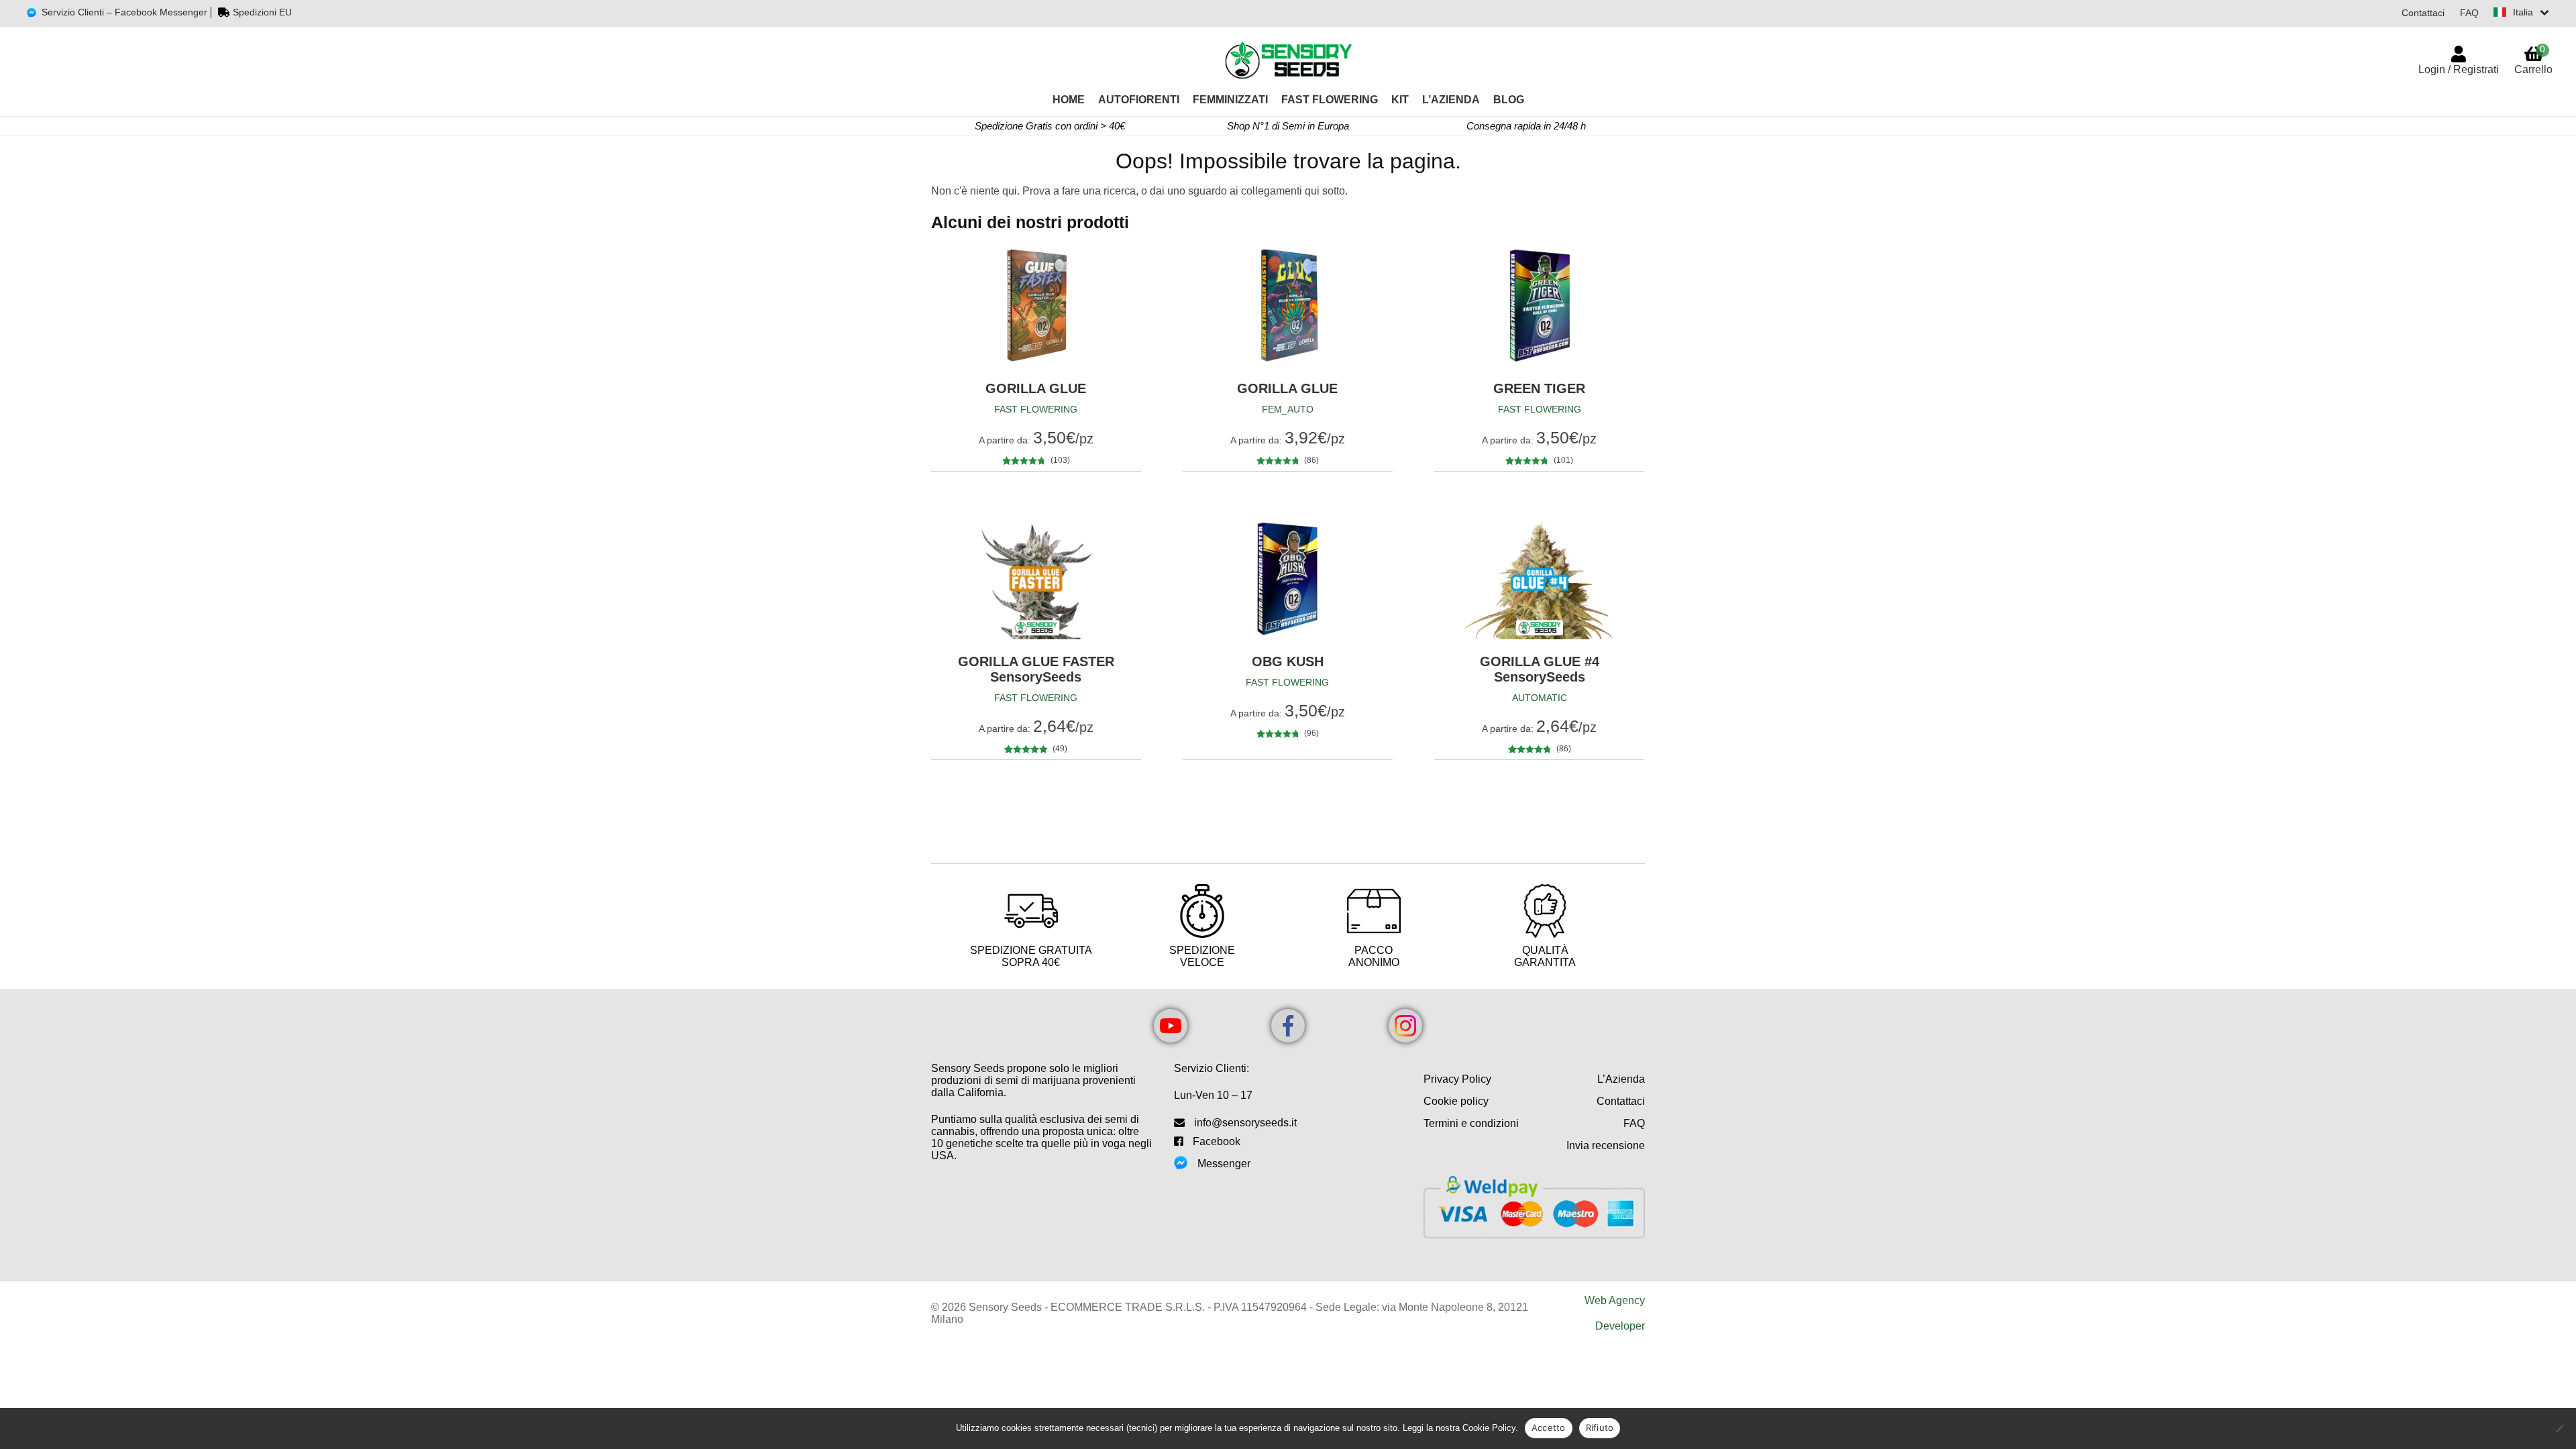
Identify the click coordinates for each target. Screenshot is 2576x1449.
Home (1069, 100)
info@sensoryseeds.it (1245, 1123)
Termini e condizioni (1471, 1123)
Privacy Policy (1457, 1079)
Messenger (1224, 1164)
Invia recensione (1606, 1145)
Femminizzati (1230, 100)
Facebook (1217, 1141)
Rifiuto (1600, 1428)
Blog (1509, 100)
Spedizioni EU (262, 12)
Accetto (1549, 1428)
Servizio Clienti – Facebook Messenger (124, 12)
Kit (1400, 100)
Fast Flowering (1330, 100)
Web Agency (1615, 1300)
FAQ (2469, 13)
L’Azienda (1451, 100)
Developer (1620, 1326)
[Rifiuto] (2559, 1428)
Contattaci (2423, 13)
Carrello (2533, 59)
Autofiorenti (1139, 100)
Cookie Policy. (1490, 1428)
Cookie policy (1456, 1101)
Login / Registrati (2459, 69)
